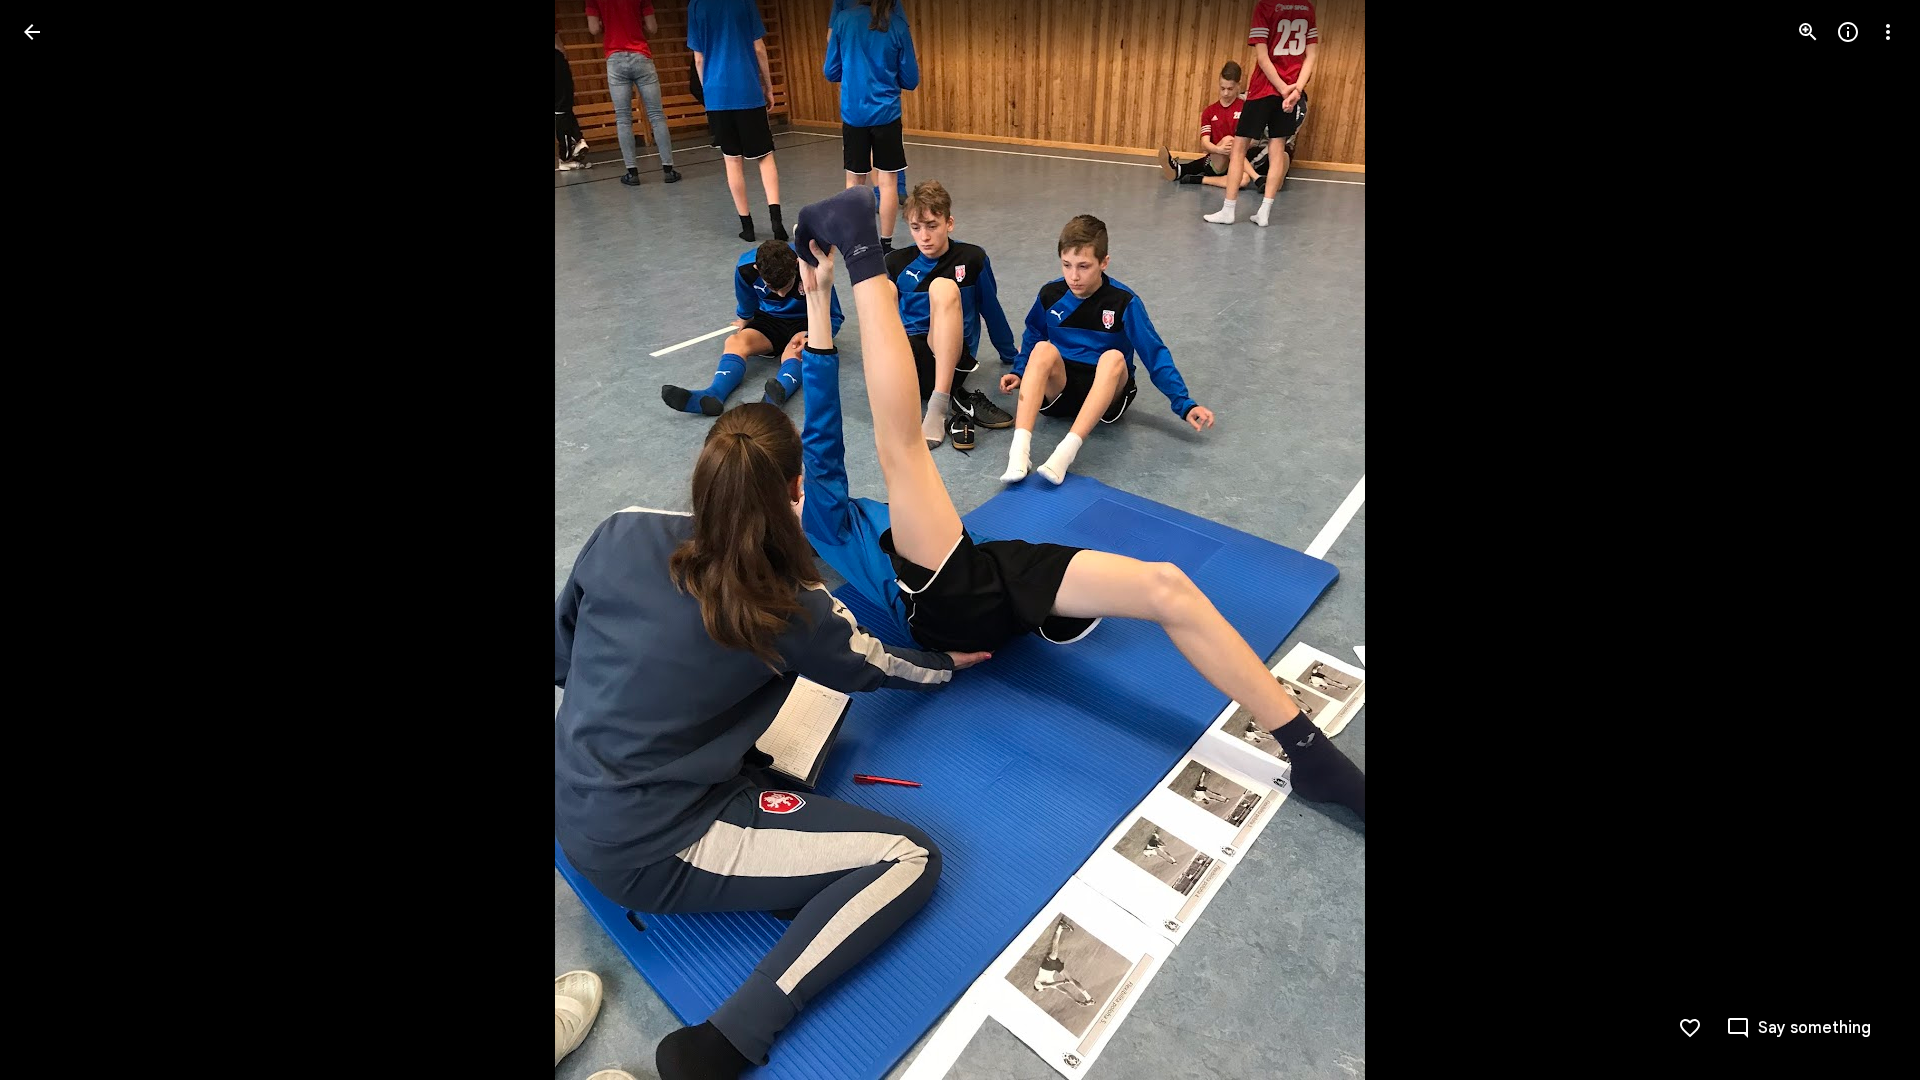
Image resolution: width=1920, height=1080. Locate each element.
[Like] (1690, 1028)
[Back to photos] (32, 32)
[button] (56, 540)
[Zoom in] (1808, 32)
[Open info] (1848, 32)
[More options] (1888, 32)
